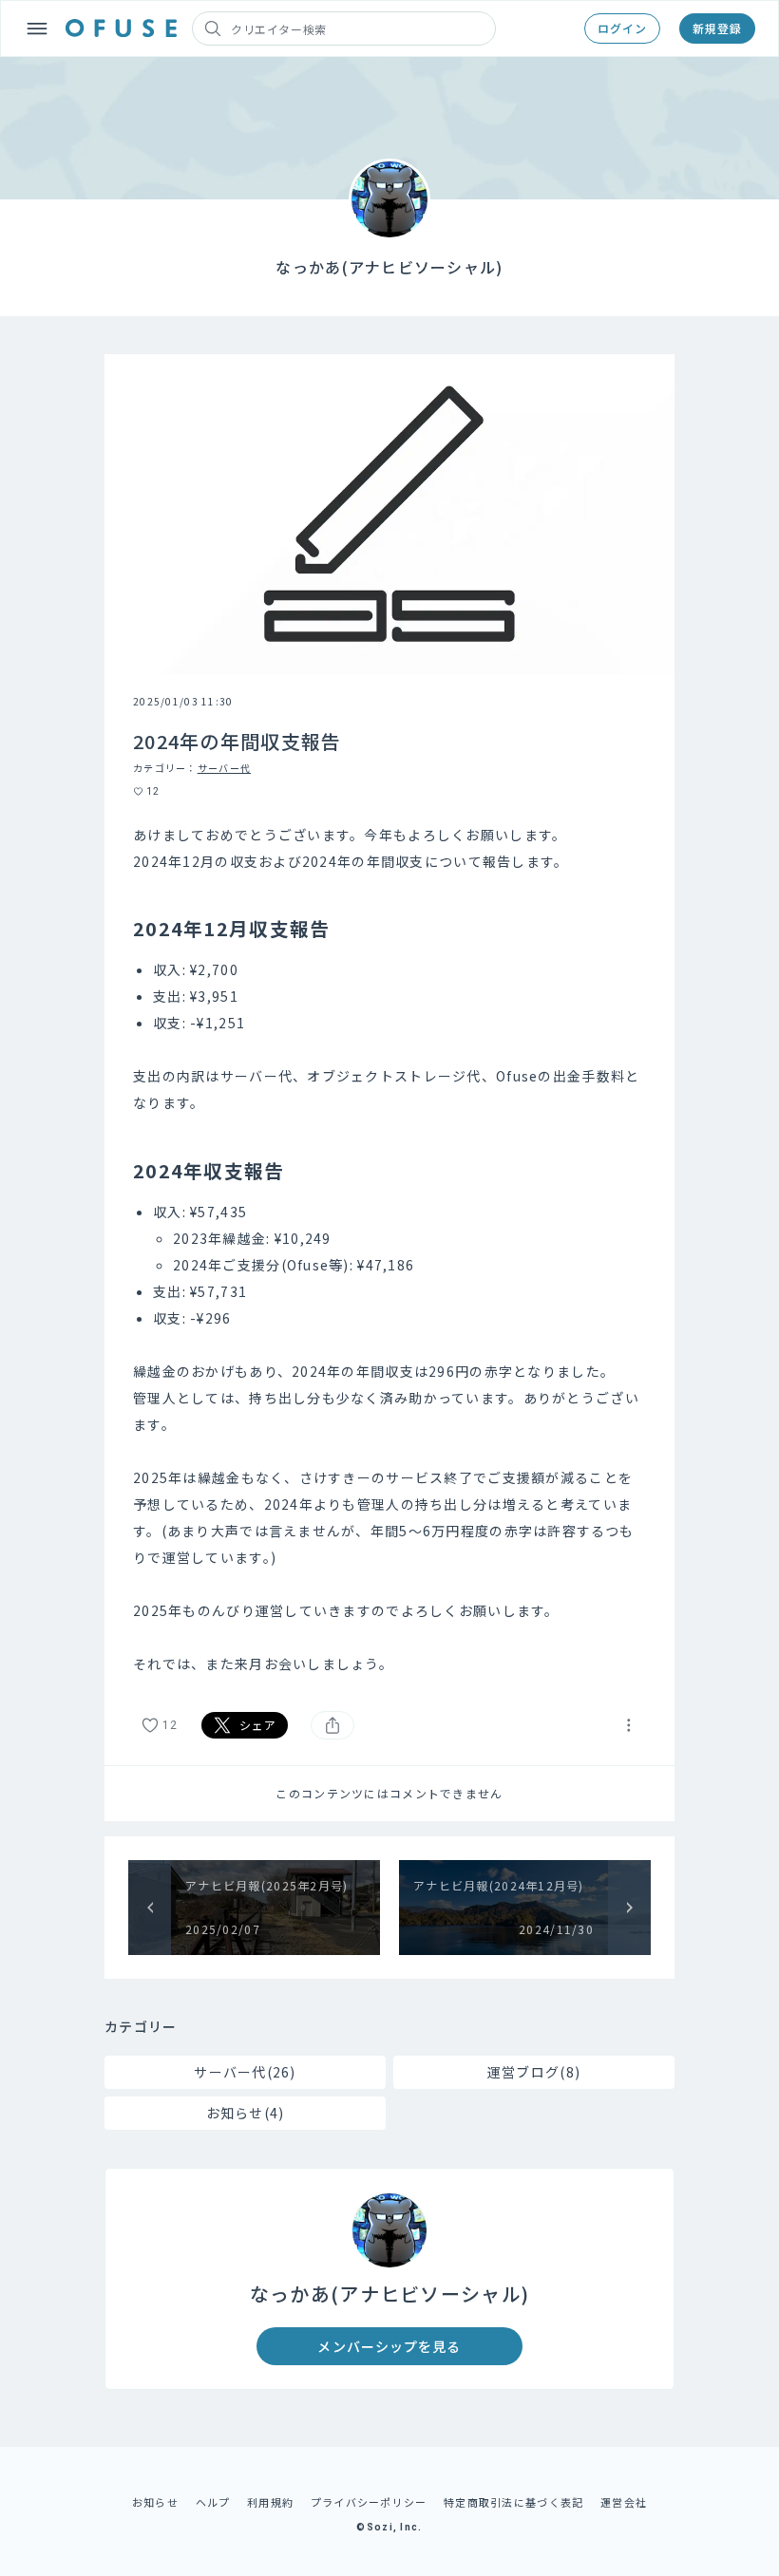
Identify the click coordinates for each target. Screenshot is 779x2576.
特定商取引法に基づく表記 (513, 2502)
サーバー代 (224, 768)
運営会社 (624, 2502)
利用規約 (270, 2502)
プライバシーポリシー (369, 2502)
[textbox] (389, 1250)
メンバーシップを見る (389, 2346)
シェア (258, 1725)
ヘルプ (213, 2502)
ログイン (622, 28)
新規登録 (717, 28)
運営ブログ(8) (534, 2072)
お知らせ (155, 2502)
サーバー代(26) (245, 2072)
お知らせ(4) (246, 2113)
